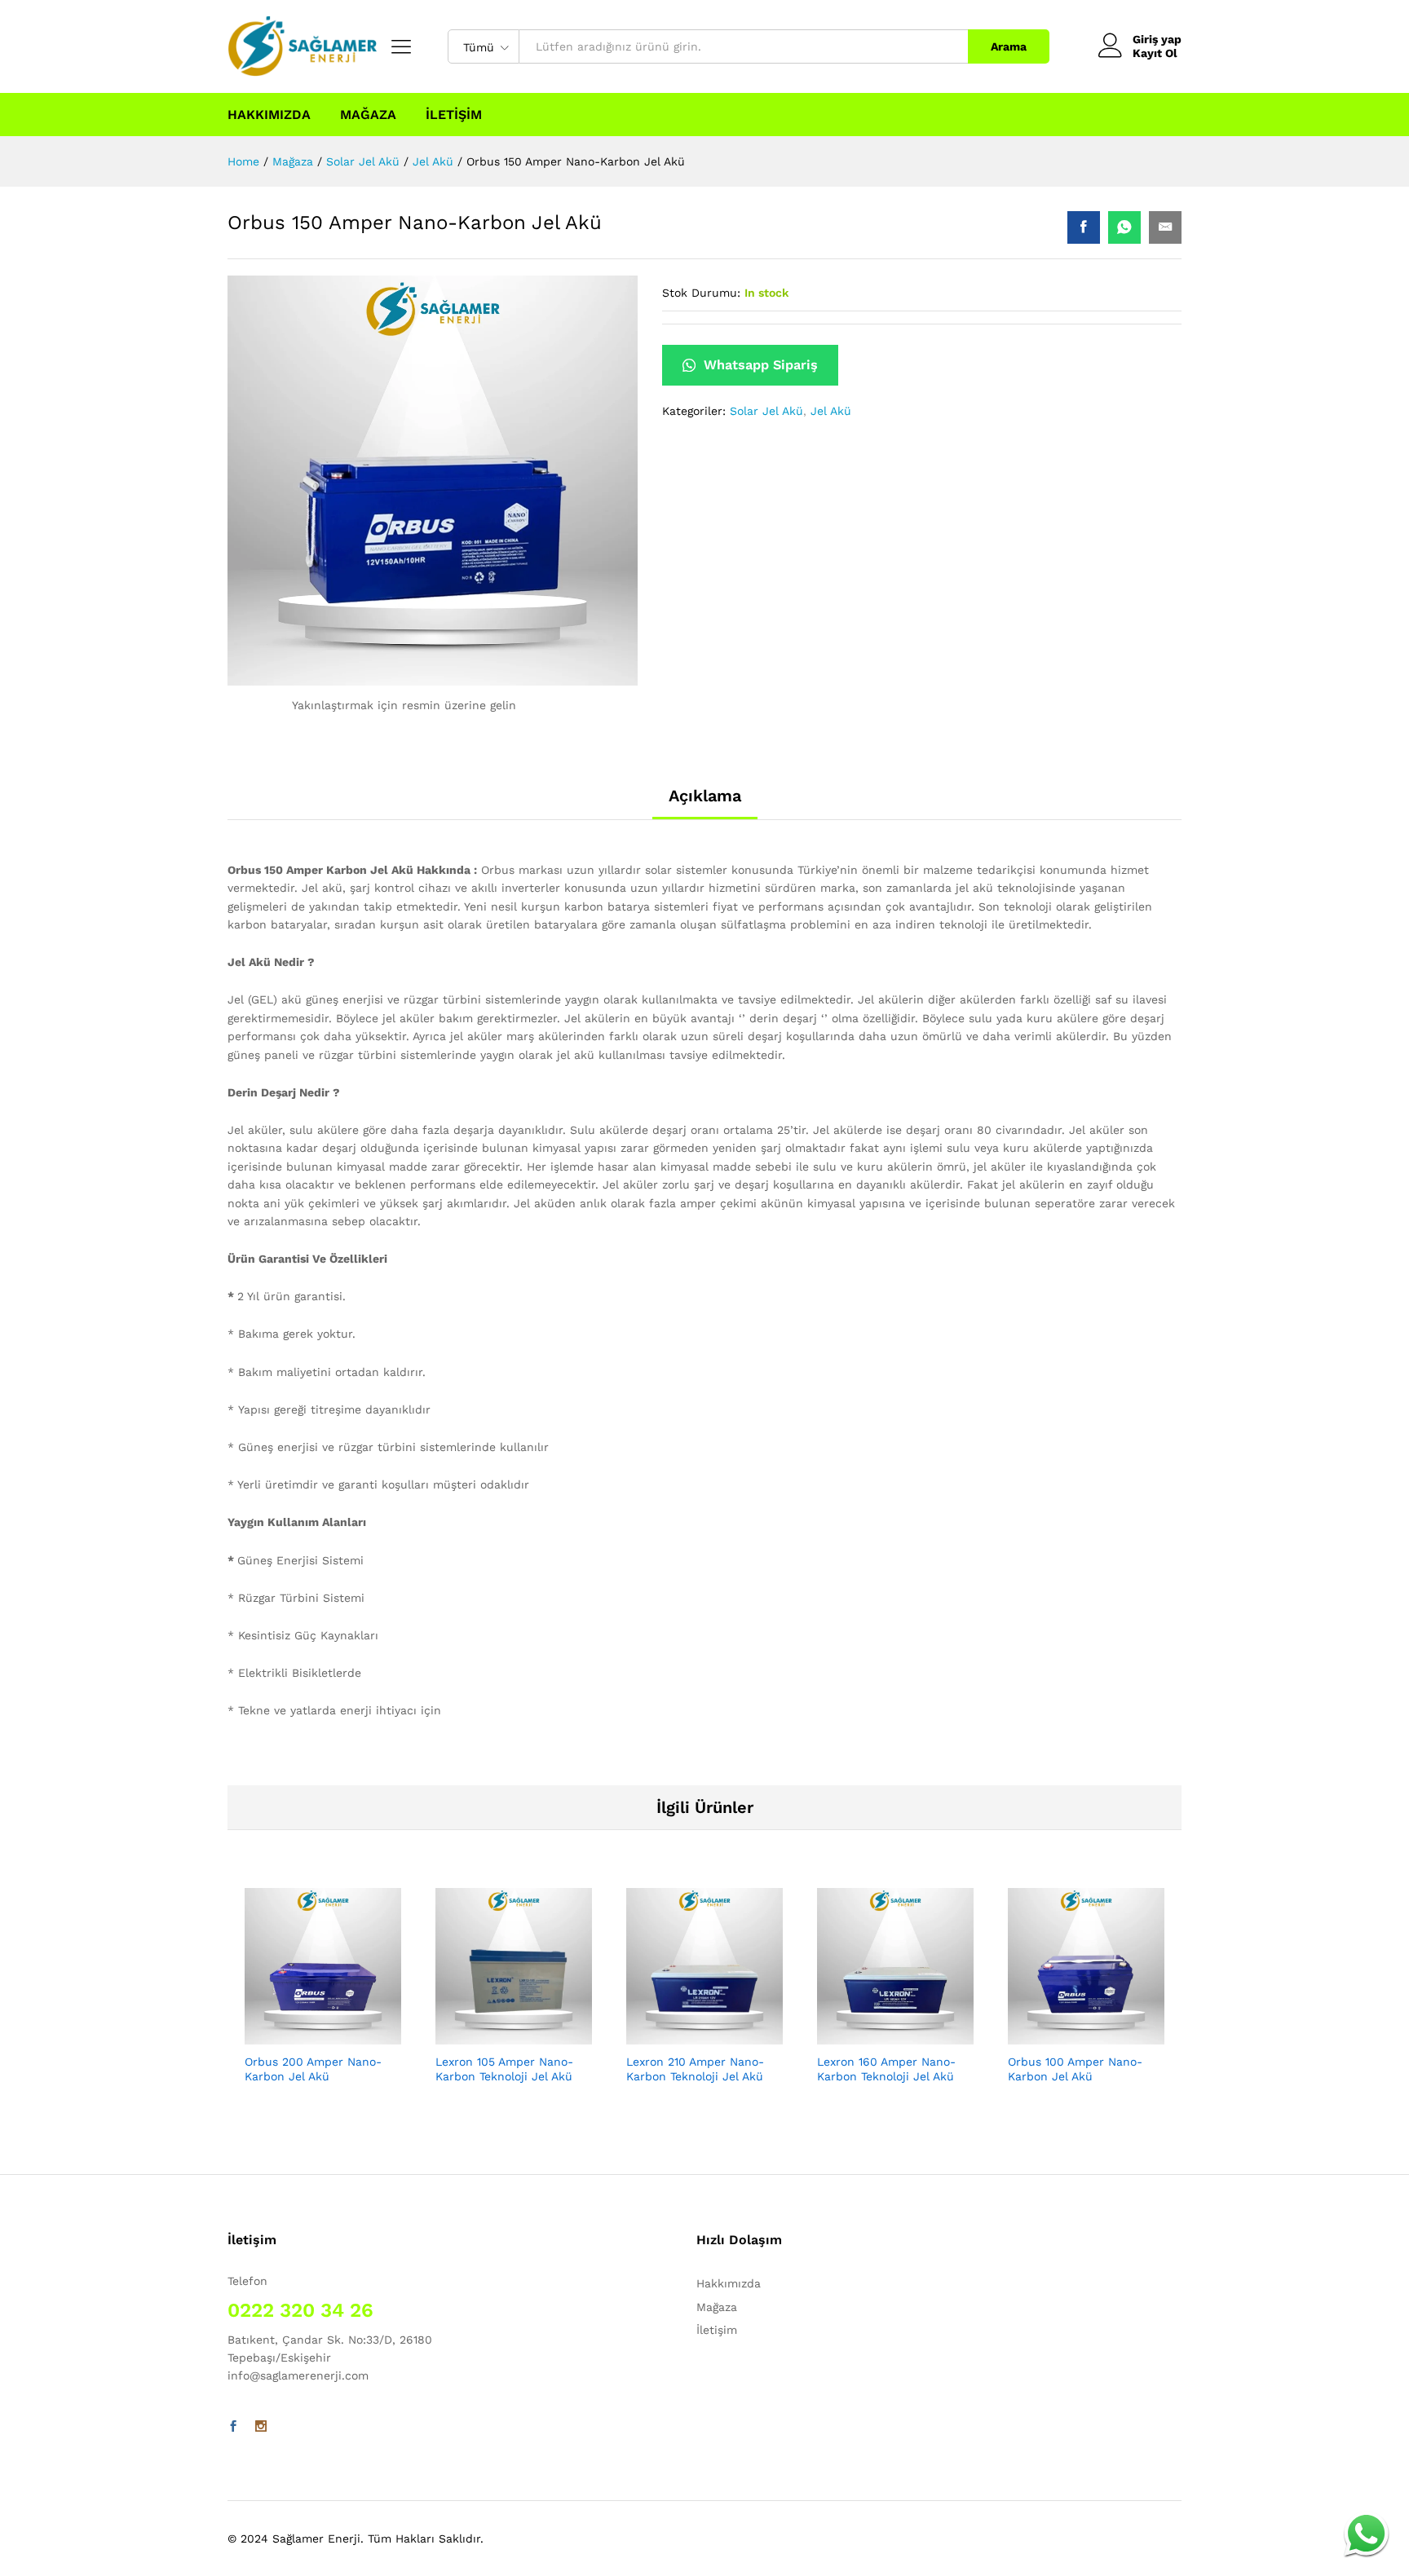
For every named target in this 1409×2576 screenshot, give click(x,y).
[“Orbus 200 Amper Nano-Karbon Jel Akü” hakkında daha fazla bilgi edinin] (323, 2035)
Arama (1009, 46)
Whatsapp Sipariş (759, 365)
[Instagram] (261, 2427)
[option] (323, 2000)
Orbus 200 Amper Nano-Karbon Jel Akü (313, 2069)
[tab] (705, 803)
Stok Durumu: (701, 293)
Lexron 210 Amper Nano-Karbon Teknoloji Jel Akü (695, 2069)
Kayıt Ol (1155, 53)
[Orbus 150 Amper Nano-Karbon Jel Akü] (1084, 227)
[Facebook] (233, 2427)
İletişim (454, 115)
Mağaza (368, 115)
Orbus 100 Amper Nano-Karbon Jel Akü (1075, 2069)
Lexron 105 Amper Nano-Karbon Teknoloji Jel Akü (504, 2069)
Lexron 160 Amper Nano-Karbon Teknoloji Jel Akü (886, 2069)
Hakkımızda (269, 115)
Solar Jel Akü (766, 411)
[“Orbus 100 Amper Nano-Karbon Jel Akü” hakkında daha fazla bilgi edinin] (1086, 2035)
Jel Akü (831, 411)
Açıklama (705, 796)
